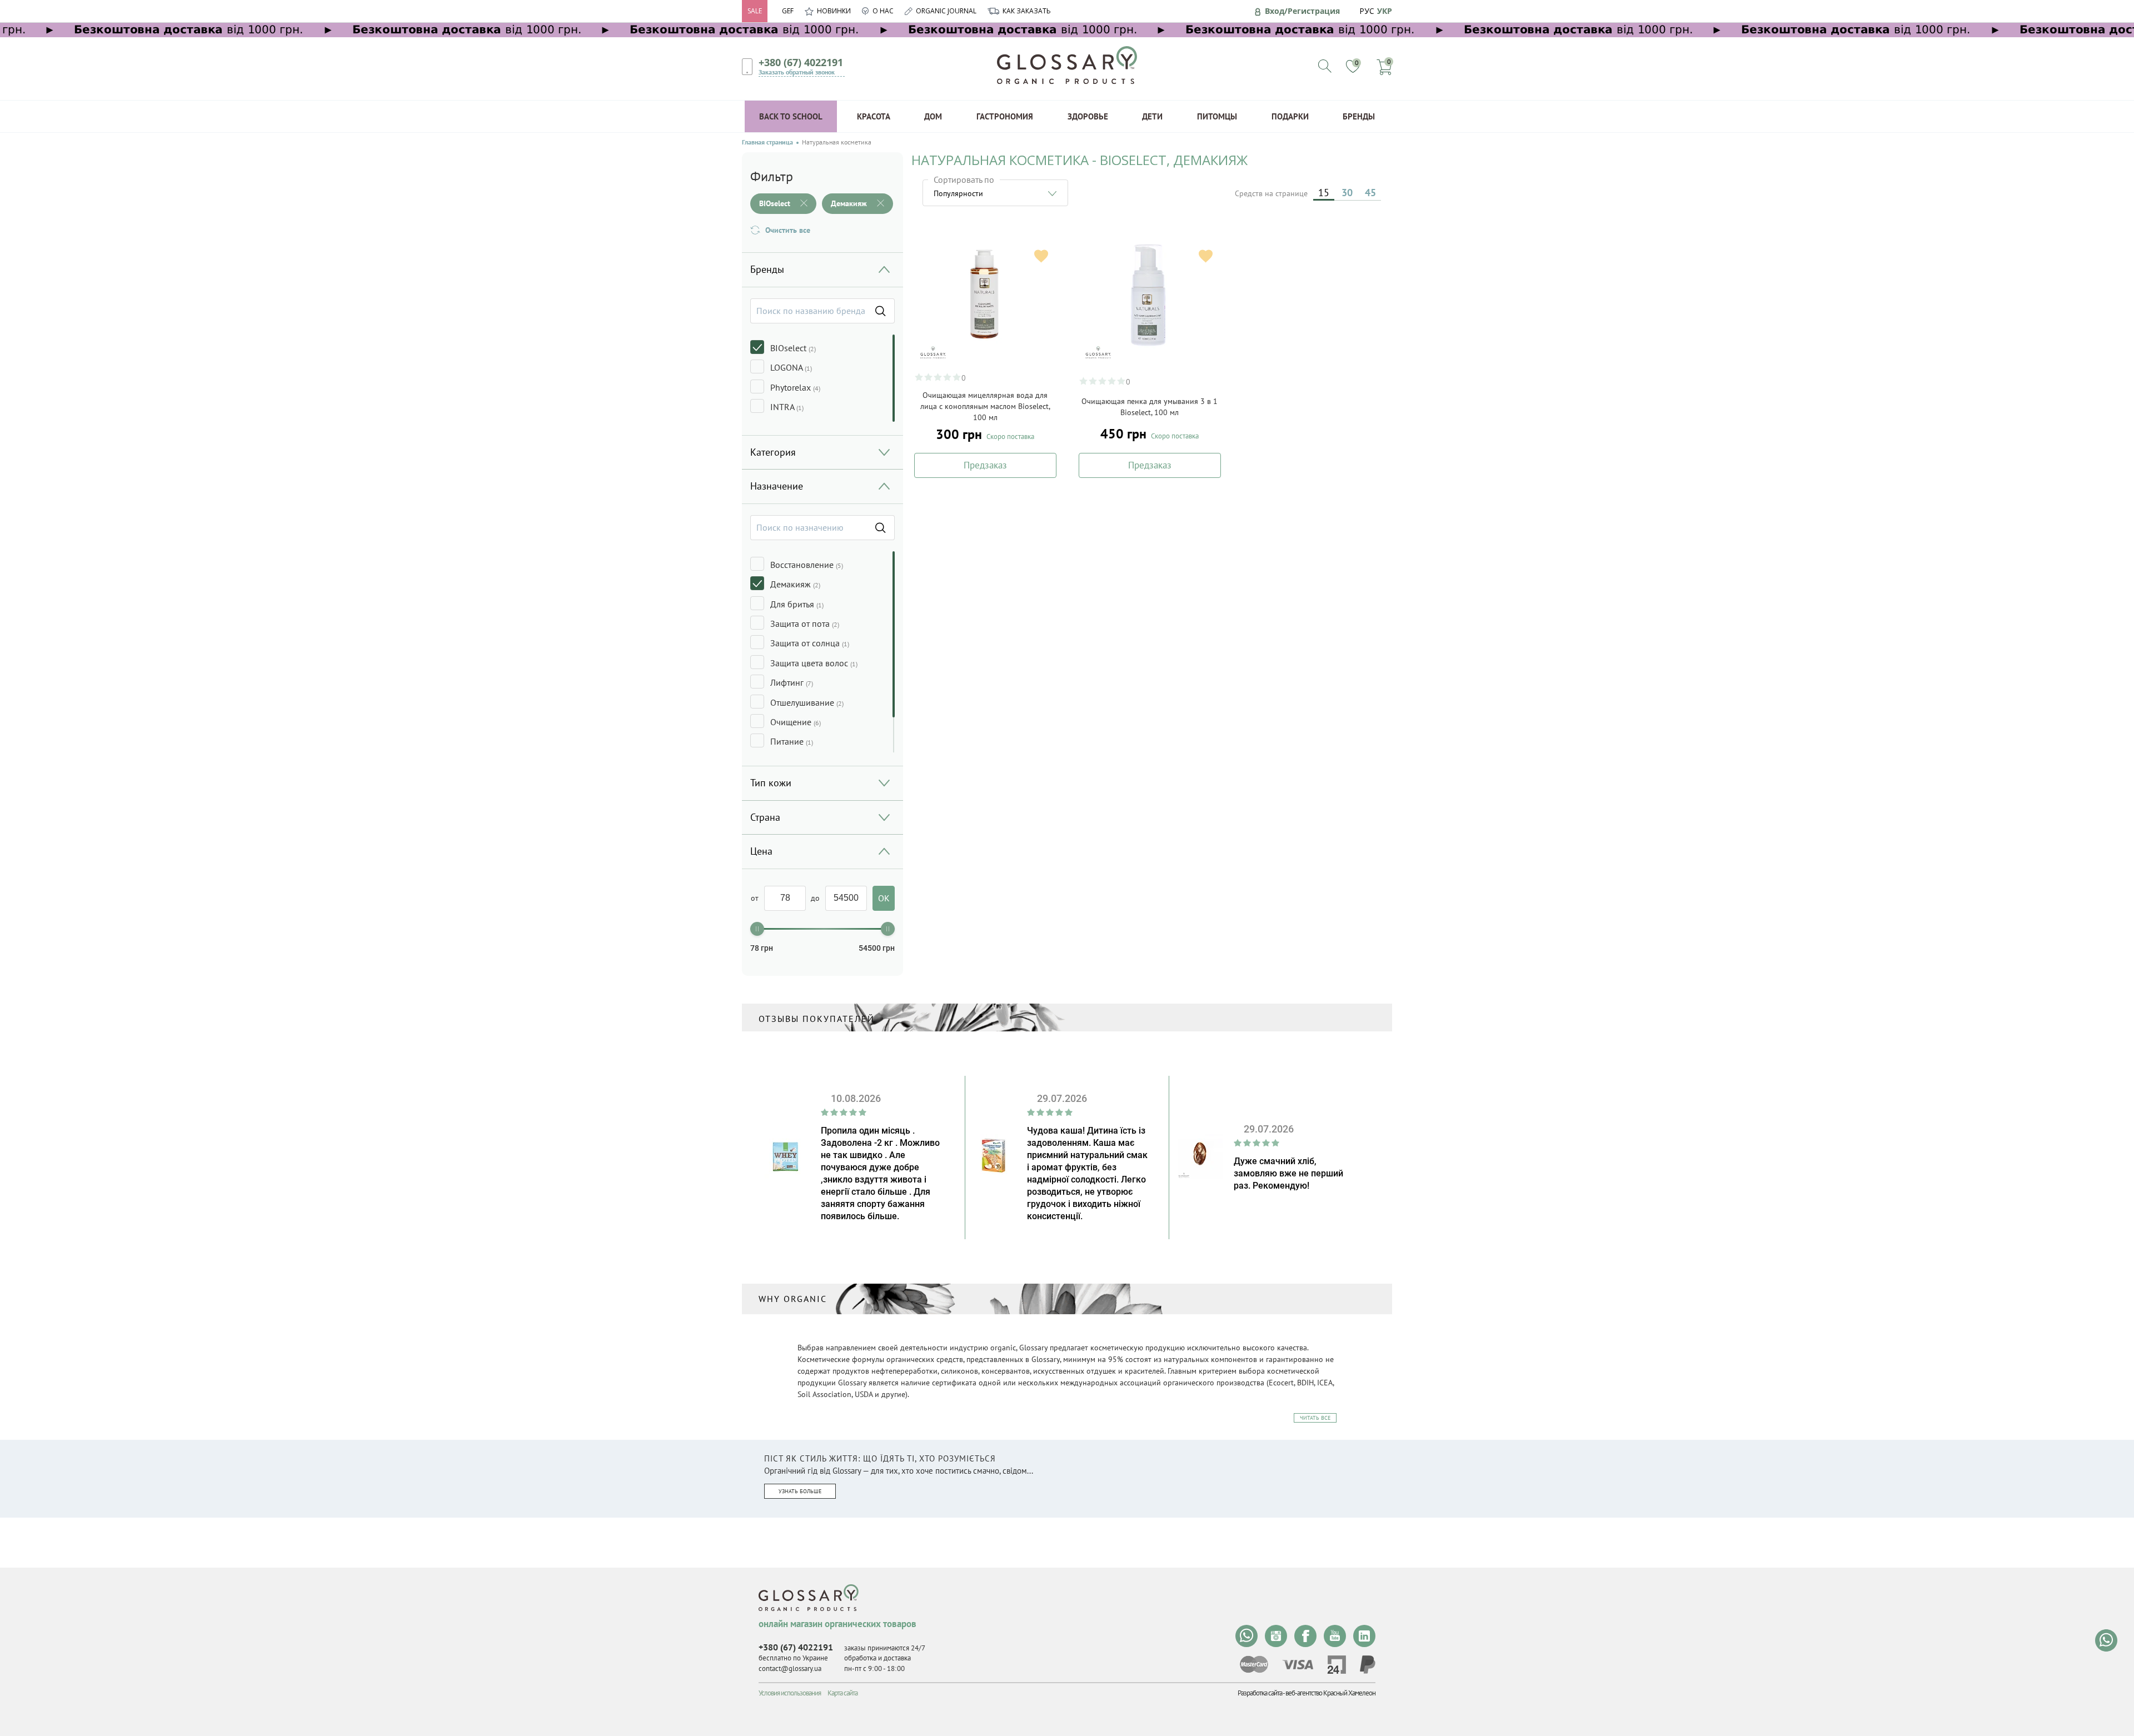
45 (1370, 193)
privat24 (1337, 1665)
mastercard (1254, 1664)
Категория (773, 452)
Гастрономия (1005, 116)
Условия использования (790, 1693)
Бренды (1359, 116)
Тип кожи (771, 783)
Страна (765, 817)
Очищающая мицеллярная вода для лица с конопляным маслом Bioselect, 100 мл (985, 406)
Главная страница (767, 142)
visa (1298, 1665)
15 (1324, 193)
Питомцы (1217, 116)
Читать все (1315, 1418)
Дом (933, 116)
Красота (874, 116)
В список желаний (1041, 256)
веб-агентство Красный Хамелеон (1330, 1693)
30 (1347, 193)
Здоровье (1088, 116)
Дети (1152, 116)
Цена (761, 851)
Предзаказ (985, 465)
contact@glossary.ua (790, 1668)
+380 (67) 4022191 (801, 62)
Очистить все (788, 230)
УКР (1385, 11)
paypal (1368, 1665)
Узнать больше (800, 1491)
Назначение (777, 486)
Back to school (791, 116)
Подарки (1290, 116)
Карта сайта (842, 1693)
